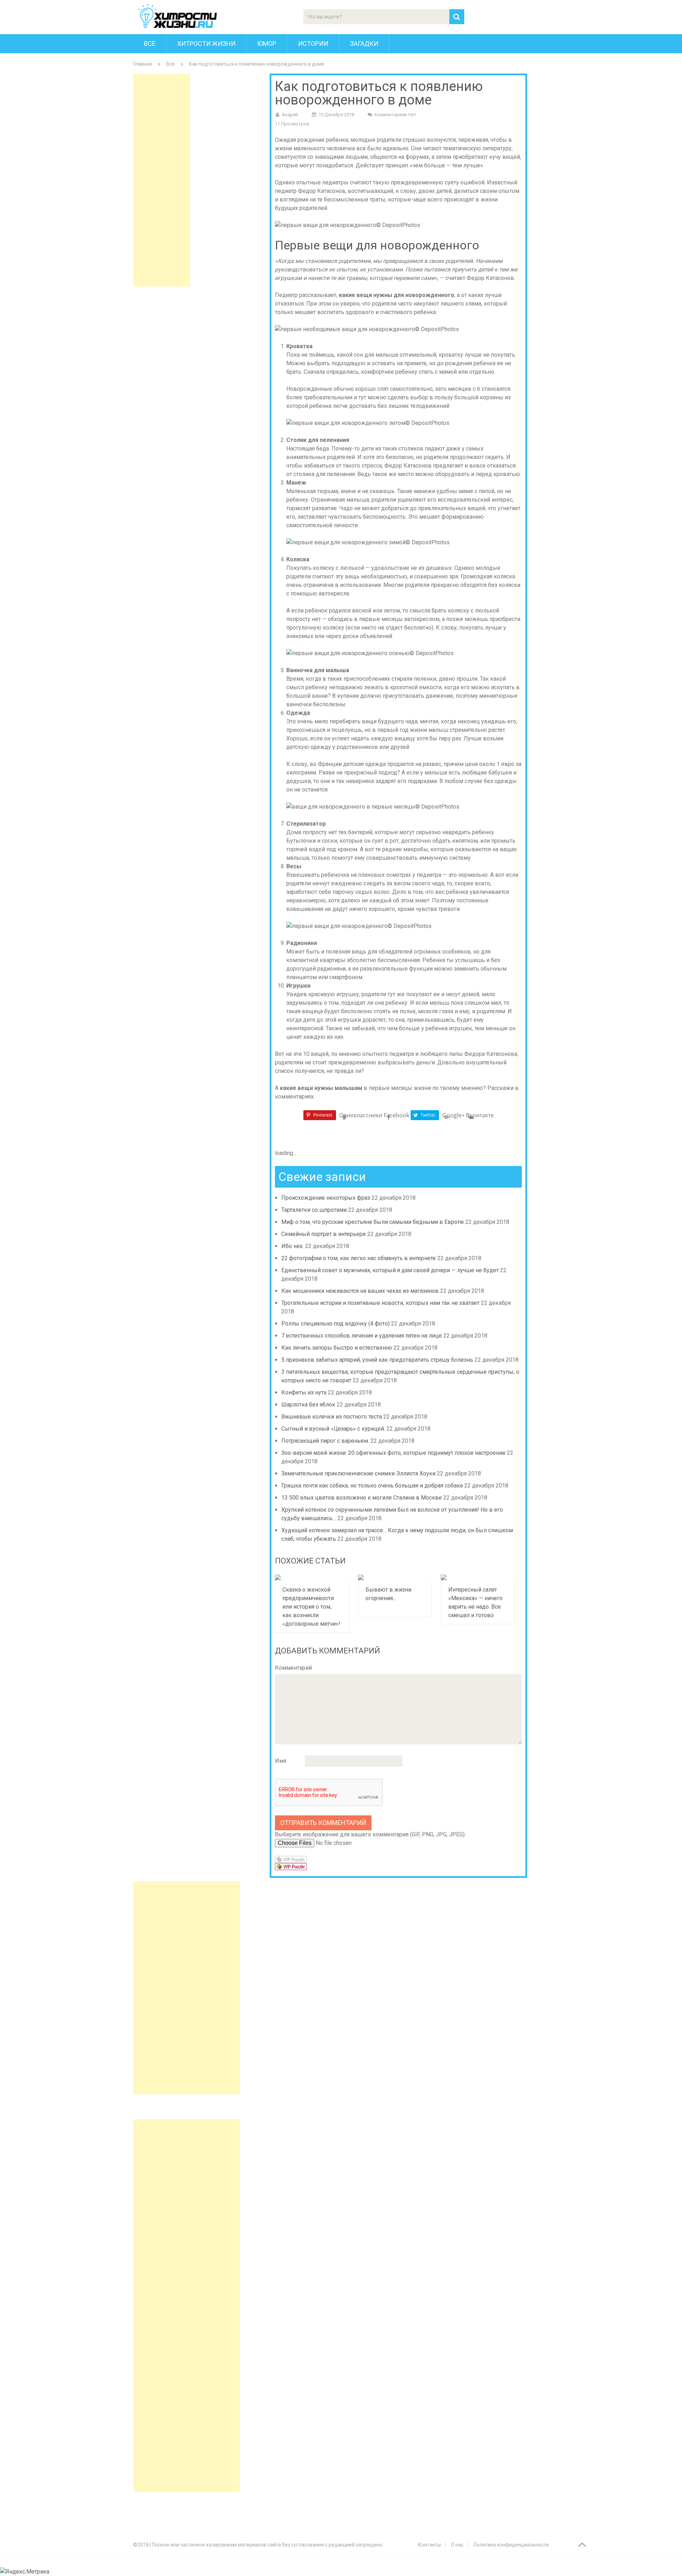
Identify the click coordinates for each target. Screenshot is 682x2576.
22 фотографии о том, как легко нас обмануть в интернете (359, 1258)
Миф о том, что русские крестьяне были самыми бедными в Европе (373, 1222)
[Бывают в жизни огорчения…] (395, 1577)
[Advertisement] (162, 180)
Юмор (267, 44)
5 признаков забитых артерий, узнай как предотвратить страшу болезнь (377, 1360)
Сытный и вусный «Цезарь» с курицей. (333, 1429)
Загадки (364, 44)
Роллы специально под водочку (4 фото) (335, 1324)
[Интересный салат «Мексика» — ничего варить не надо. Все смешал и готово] (478, 1577)
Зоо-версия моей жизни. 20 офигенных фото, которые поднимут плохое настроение (393, 1453)
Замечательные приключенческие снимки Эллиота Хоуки (358, 1473)
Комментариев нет (395, 115)
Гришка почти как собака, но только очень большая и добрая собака (372, 1486)
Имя (281, 1761)
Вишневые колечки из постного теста (332, 1417)
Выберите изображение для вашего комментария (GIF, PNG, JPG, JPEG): (370, 1834)
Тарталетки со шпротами (314, 1210)
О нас (457, 2545)
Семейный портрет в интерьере (324, 1234)
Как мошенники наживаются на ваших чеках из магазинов (360, 1291)
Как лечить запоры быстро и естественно (337, 1348)
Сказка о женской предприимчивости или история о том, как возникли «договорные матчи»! (311, 1607)
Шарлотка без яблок (308, 1405)
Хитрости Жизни (206, 44)
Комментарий (293, 1668)
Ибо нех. (293, 1246)
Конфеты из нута (304, 1392)
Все (150, 44)
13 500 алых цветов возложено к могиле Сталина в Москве (362, 1498)
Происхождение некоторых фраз (326, 1198)
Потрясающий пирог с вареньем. (325, 1441)
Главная (143, 64)
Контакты (429, 2545)
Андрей (290, 115)
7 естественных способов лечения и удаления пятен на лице (362, 1336)
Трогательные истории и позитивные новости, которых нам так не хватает (380, 1303)
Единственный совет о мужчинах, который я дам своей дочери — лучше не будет (390, 1270)
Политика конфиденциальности (511, 2545)
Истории (313, 44)
